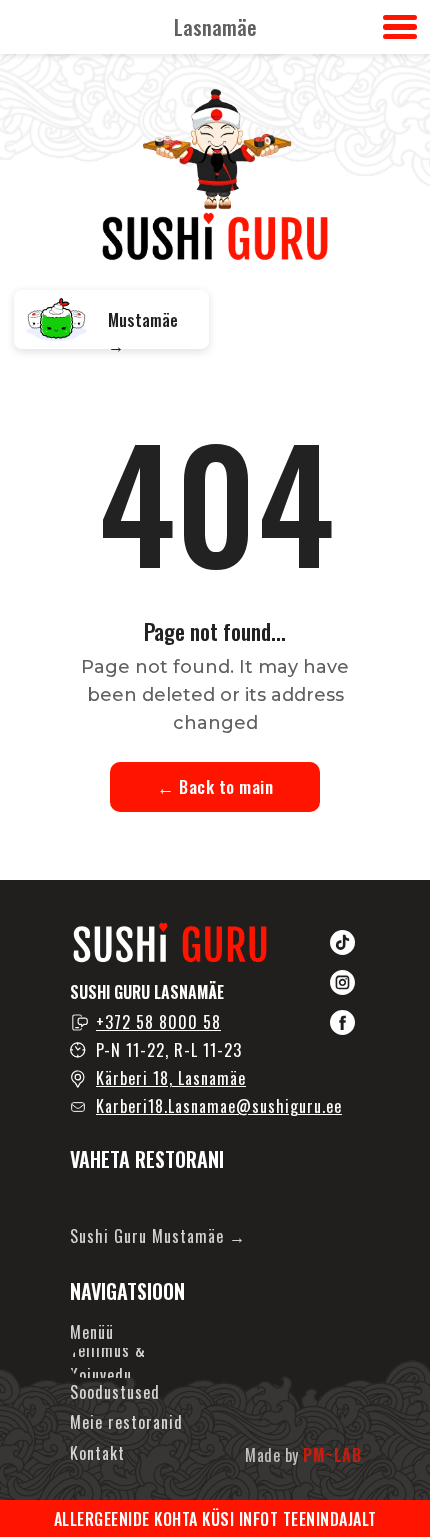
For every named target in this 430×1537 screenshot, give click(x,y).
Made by (303, 1455)
